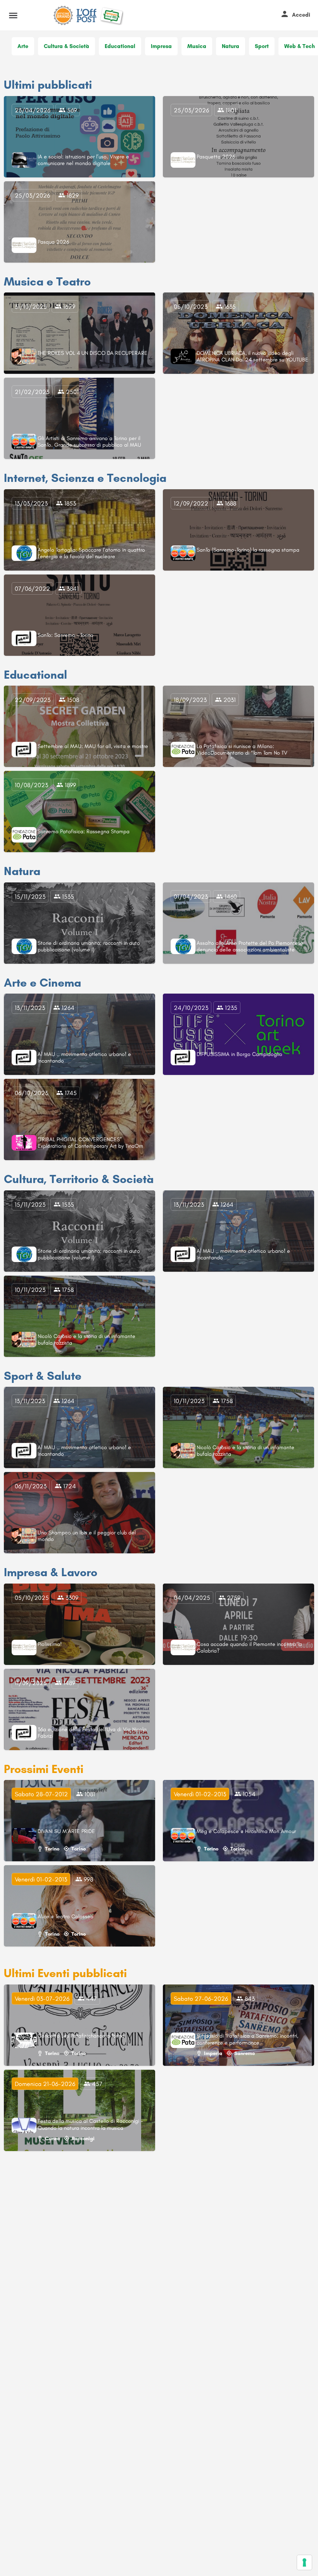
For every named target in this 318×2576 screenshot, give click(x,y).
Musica (197, 46)
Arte (23, 46)
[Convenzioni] (113, 15)
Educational (120, 46)
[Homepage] (64, 15)
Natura (231, 46)
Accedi (301, 15)
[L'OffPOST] (87, 15)
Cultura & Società (67, 46)
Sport (262, 46)
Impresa (161, 46)
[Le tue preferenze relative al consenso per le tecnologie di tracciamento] (304, 2562)
